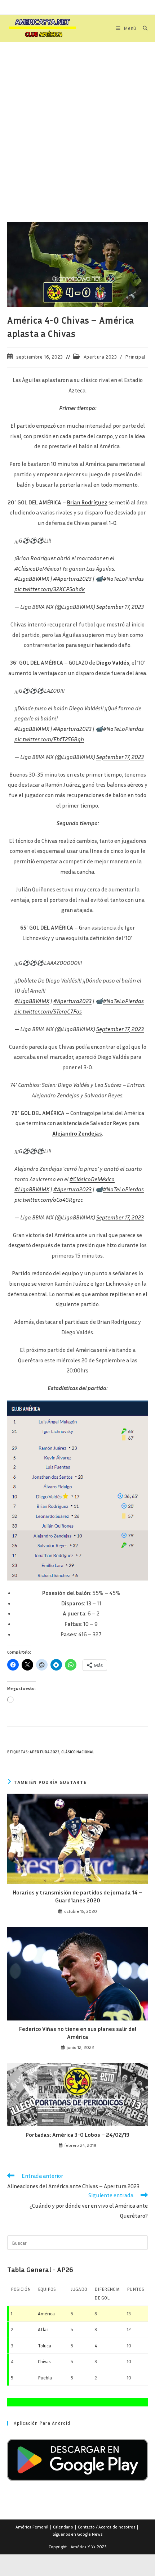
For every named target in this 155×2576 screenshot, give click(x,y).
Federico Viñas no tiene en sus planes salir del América (78, 2026)
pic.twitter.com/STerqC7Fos (48, 1004)
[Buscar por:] (143, 28)
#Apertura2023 (72, 579)
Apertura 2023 (100, 357)
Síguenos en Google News (77, 2527)
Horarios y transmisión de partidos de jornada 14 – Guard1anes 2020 (77, 1889)
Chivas (44, 2354)
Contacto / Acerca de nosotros (107, 2520)
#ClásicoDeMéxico (37, 568)
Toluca (45, 2338)
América (46, 2306)
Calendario (63, 2520)
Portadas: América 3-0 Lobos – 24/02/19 (77, 2127)
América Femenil (32, 2520)
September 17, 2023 (120, 607)
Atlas (43, 2322)
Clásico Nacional (78, 1745)
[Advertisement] (77, 123)
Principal (135, 357)
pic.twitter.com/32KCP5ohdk (50, 589)
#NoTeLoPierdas (123, 579)
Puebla (45, 2370)
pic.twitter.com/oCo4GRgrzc (49, 1192)
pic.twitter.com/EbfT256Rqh (49, 739)
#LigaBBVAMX (32, 579)
